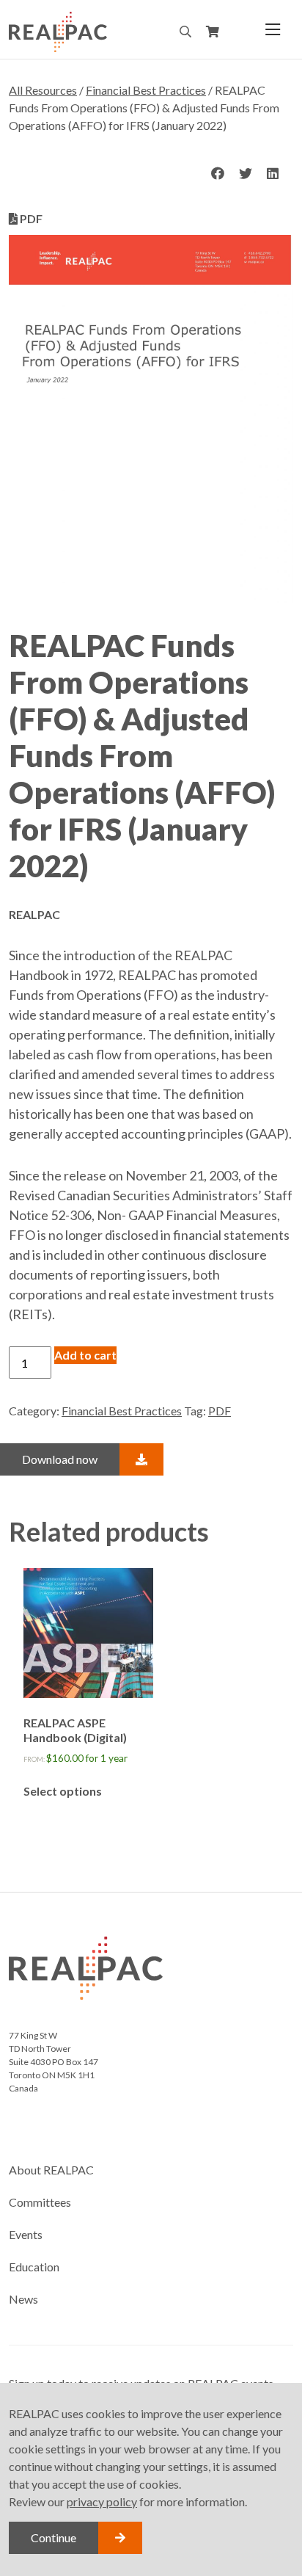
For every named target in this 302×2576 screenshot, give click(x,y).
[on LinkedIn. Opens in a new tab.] (273, 174)
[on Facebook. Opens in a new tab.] (218, 174)
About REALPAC (51, 2170)
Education (34, 2267)
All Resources (43, 90)
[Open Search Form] (185, 32)
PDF (220, 1411)
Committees (40, 2202)
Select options (63, 1791)
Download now (60, 1459)
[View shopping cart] (213, 32)
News (23, 2299)
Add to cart (85, 1355)
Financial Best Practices (146, 90)
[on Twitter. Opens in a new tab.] (246, 174)
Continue (54, 2537)
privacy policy (102, 2501)
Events (26, 2234)
